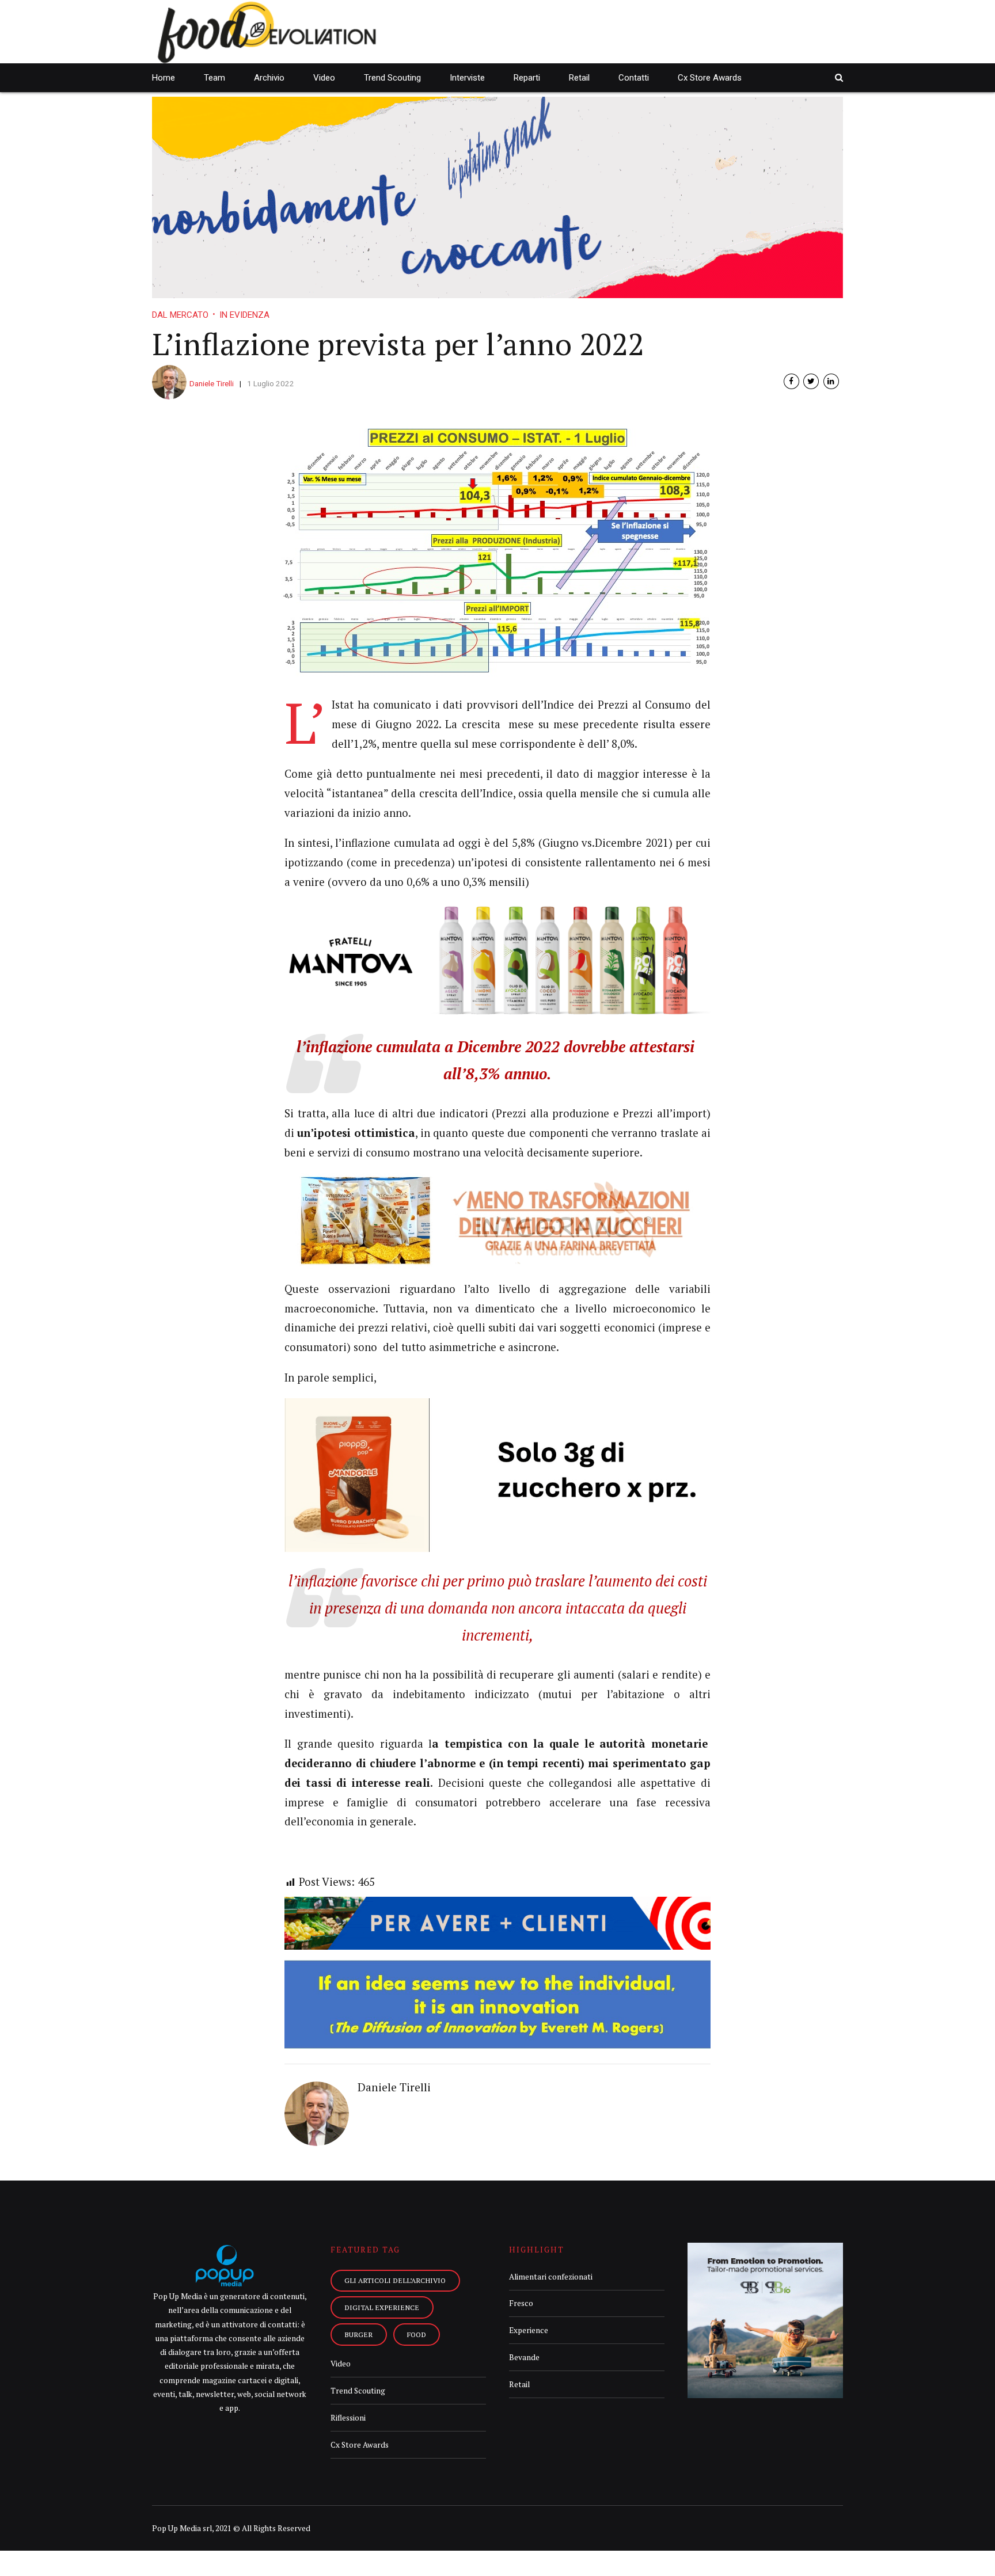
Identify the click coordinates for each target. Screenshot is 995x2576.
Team (214, 78)
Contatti (634, 78)
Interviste (467, 78)
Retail (579, 78)
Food (417, 2334)
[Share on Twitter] (811, 381)
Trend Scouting (392, 78)
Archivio (269, 78)
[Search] (839, 77)
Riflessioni (348, 2418)
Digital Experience (382, 2307)
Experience (529, 2330)
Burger (358, 2334)
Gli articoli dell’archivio (395, 2280)
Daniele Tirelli (212, 383)
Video (324, 78)
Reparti (527, 78)
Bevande (524, 2357)
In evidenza (244, 315)
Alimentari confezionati (551, 2277)
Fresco (521, 2303)
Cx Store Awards (710, 78)
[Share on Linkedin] (831, 381)
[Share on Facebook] (791, 381)
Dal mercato (180, 315)
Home (164, 78)
